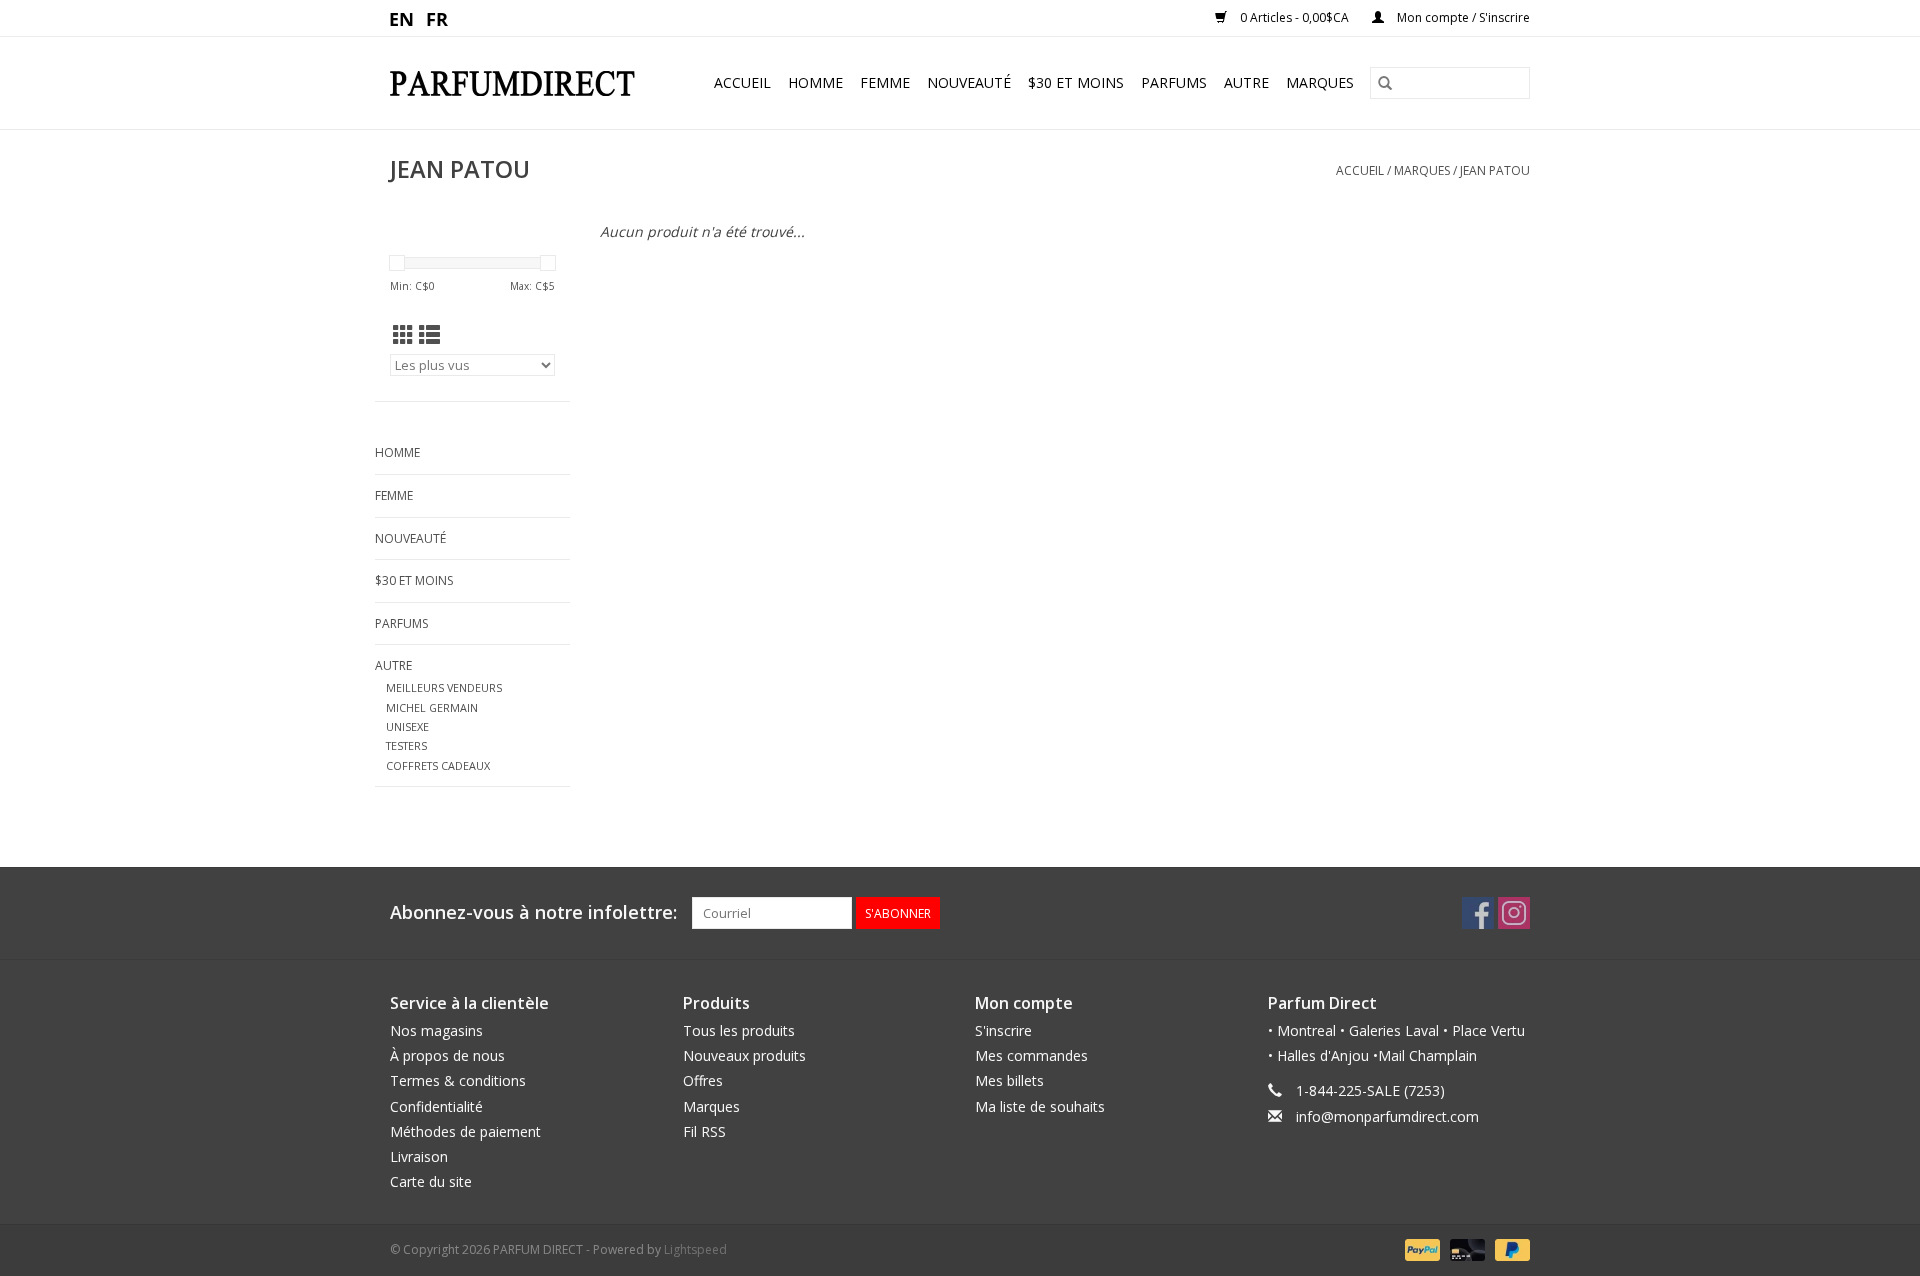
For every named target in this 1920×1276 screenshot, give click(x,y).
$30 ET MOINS (1076, 82)
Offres (703, 1080)
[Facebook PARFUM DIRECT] (1478, 913)
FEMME (885, 82)
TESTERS (406, 745)
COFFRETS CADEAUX (438, 765)
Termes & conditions (458, 1080)
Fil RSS (704, 1131)
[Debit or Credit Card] (1465, 1249)
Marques (1320, 82)
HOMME (815, 82)
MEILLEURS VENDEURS (444, 687)
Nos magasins (436, 1030)
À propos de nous (447, 1055)
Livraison (419, 1156)
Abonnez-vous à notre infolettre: (533, 912)
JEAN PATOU (1495, 170)
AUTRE (1246, 82)
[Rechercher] (1385, 83)
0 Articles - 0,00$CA (1294, 17)
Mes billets (1009, 1080)
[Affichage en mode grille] (403, 335)
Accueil (742, 82)
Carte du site (431, 1181)
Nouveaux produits (744, 1055)
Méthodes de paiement (465, 1131)
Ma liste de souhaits (1040, 1106)
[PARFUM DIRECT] (521, 83)
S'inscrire (1003, 1030)
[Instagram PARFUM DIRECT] (1514, 913)
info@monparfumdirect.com (1387, 1116)
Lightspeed (695, 1249)
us (402, 18)
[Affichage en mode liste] (429, 335)
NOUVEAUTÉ (969, 82)
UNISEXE (407, 726)
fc (437, 18)
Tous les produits (739, 1030)
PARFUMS (1174, 82)
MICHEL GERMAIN (432, 707)
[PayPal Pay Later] (1509, 1249)
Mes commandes (1031, 1055)
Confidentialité (436, 1106)
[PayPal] (1420, 1249)
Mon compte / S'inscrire (1462, 17)
